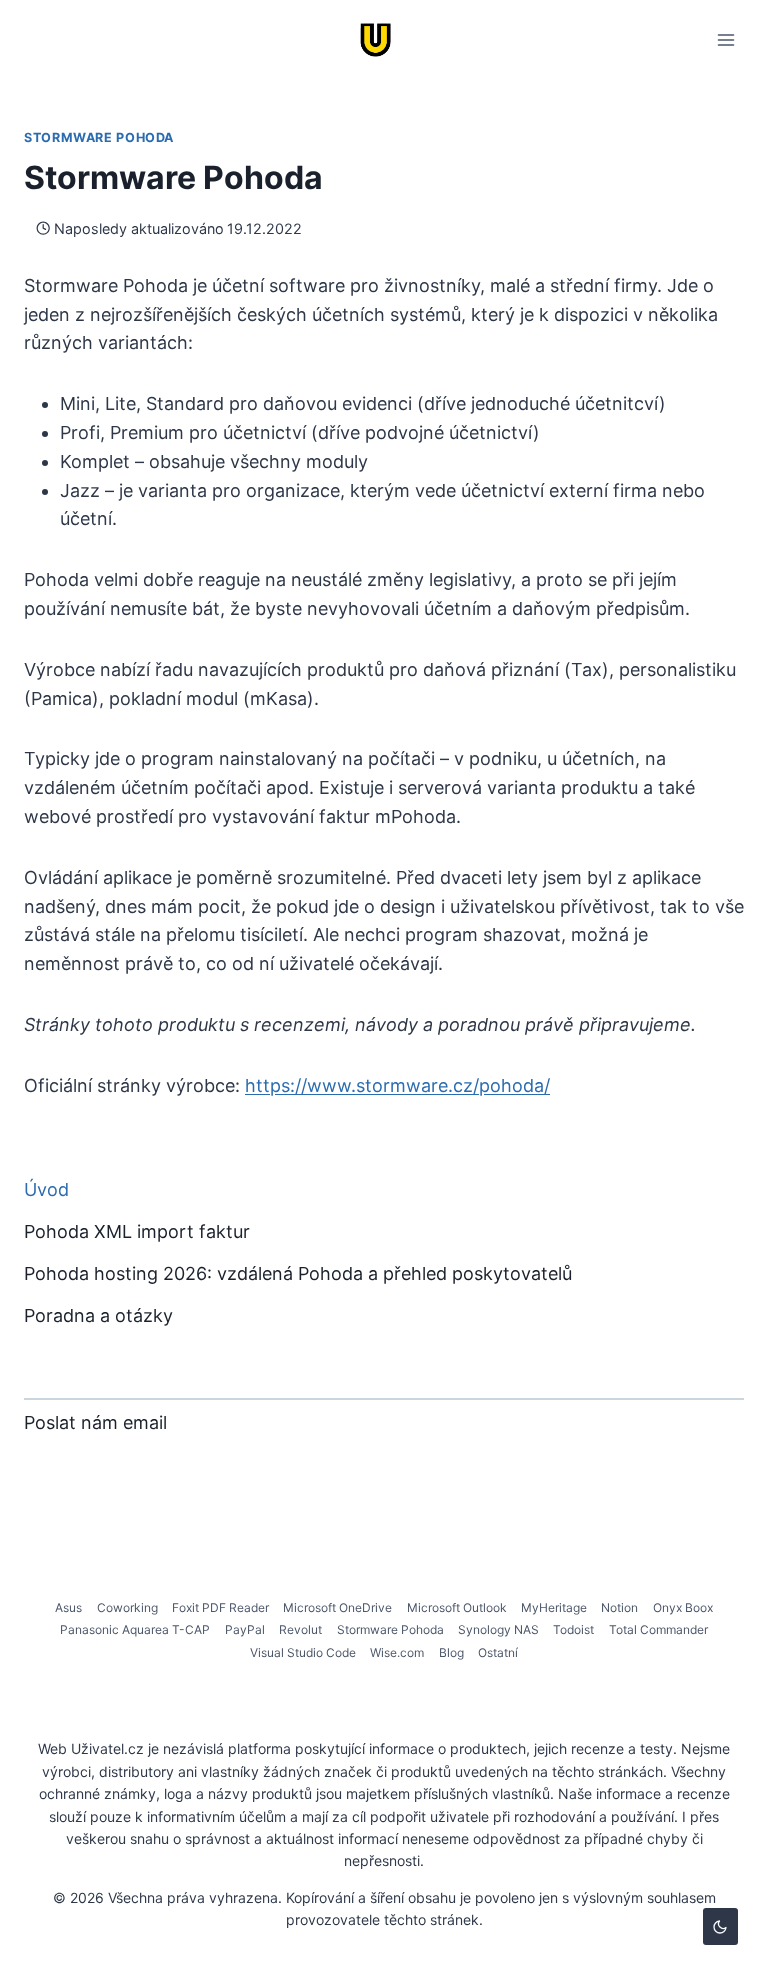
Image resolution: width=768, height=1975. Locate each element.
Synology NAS (498, 1629)
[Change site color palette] (720, 1926)
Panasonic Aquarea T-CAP (135, 1629)
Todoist (573, 1629)
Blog (451, 1652)
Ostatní (498, 1652)
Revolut (300, 1629)
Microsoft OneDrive (337, 1607)
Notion (619, 1607)
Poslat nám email (95, 1422)
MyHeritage (554, 1607)
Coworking (127, 1607)
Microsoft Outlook (457, 1607)
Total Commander (658, 1629)
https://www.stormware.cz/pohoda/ (397, 1085)
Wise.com (397, 1652)
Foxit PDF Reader (220, 1607)
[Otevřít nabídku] (725, 39)
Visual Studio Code (303, 1652)
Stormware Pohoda (99, 137)
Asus (68, 1607)
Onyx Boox (683, 1607)
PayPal (245, 1629)
